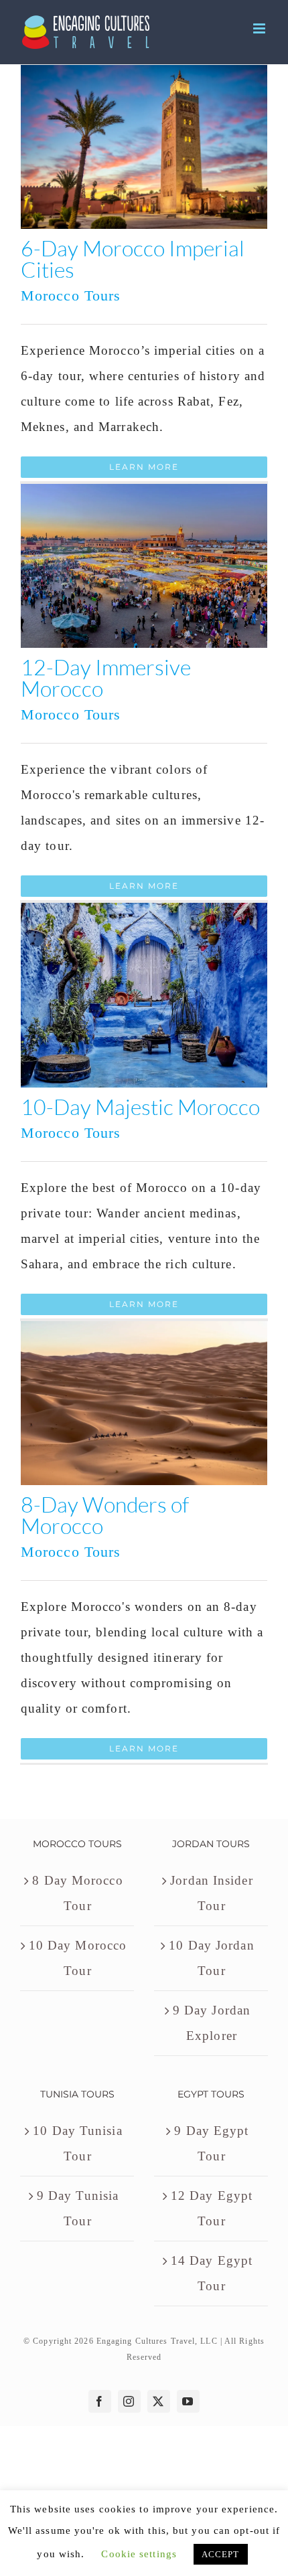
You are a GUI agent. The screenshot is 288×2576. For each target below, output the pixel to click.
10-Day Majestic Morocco (140, 1107)
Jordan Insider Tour (211, 1893)
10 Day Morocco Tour (78, 1958)
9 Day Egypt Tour (211, 2143)
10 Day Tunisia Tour (77, 2143)
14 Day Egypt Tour (212, 2273)
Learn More (144, 467)
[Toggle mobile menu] (261, 28)
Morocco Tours (71, 295)
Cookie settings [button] (139, 2554)
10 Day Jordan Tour (211, 1958)
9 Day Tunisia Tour (78, 2208)
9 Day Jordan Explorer (212, 2023)
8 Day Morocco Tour (77, 1893)
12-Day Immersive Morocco (106, 678)
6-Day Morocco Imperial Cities (133, 259)
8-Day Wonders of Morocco (105, 1515)
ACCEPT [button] (221, 2554)
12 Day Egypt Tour (212, 2208)
